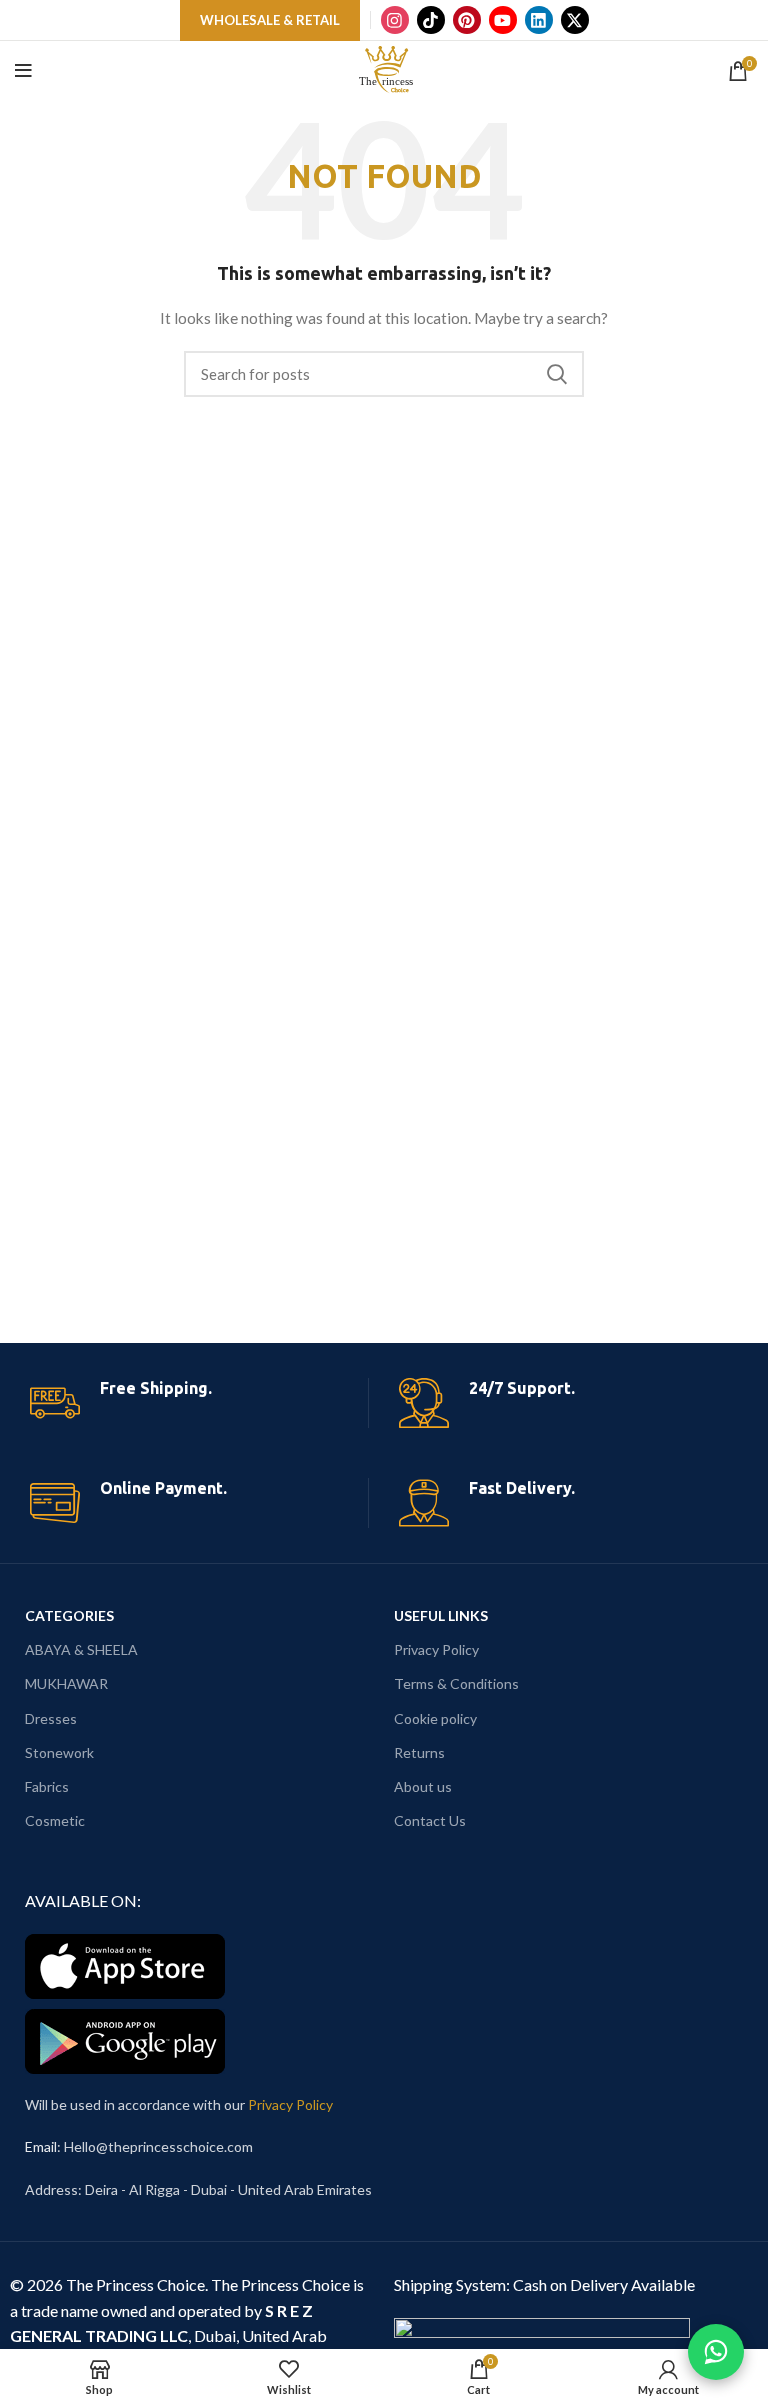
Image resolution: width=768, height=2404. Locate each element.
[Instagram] (395, 20)
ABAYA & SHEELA (81, 1649)
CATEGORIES (69, 1615)
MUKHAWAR (66, 1683)
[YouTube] (503, 20)
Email (41, 2146)
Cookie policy (435, 1718)
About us (423, 1786)
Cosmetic (55, 1820)
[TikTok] (431, 20)
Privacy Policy (436, 1649)
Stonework (59, 1752)
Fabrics (47, 1786)
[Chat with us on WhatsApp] (716, 2352)
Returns (419, 1752)
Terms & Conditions (456, 1683)
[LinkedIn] (539, 20)
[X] (575, 20)
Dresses (51, 1718)
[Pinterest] (467, 20)
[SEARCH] (557, 374)
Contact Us (430, 1820)
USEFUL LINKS (441, 1615)
